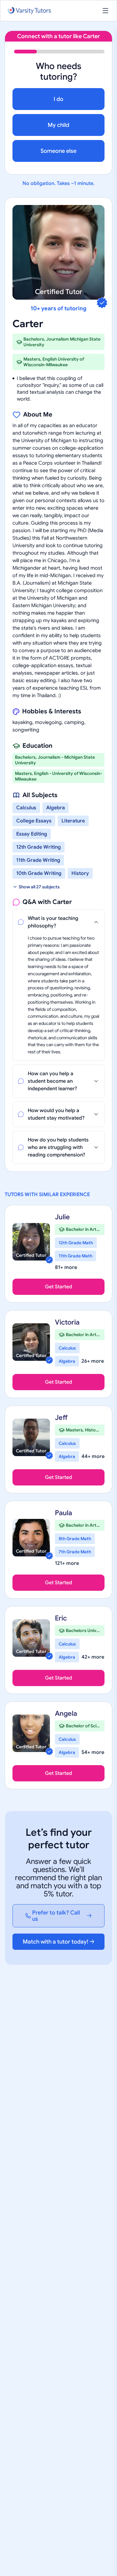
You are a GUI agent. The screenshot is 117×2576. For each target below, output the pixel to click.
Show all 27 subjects (39, 887)
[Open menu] (105, 11)
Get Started (58, 1287)
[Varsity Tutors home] (29, 11)
